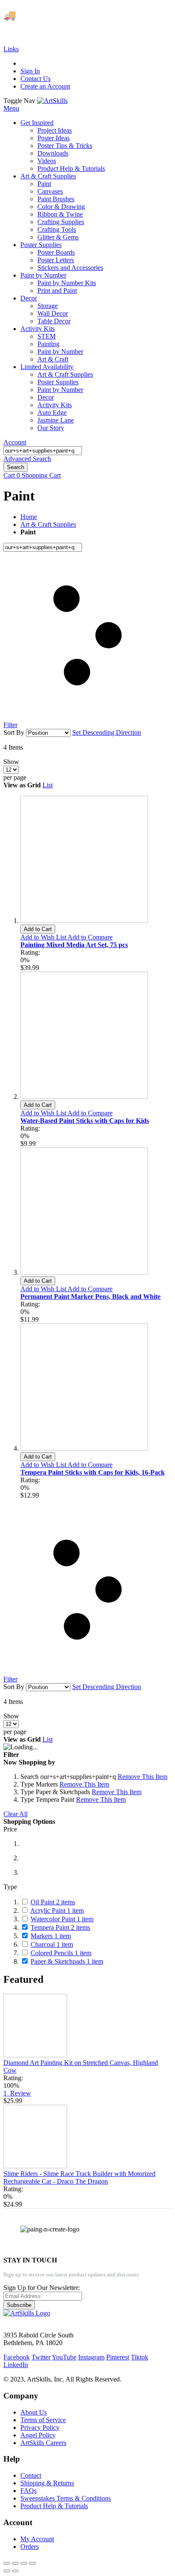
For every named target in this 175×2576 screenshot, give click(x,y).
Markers (51, 1936)
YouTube (64, 2357)
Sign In (30, 71)
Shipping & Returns (47, 2483)
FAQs (28, 2491)
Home (29, 517)
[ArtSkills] (52, 101)
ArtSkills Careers (43, 2443)
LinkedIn (16, 2365)
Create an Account (45, 86)
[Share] (15, 2563)
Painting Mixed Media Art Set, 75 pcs (74, 945)
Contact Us (35, 79)
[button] (44, 937)
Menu (11, 108)
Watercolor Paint (62, 1919)
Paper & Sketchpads (67, 1961)
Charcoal (52, 1944)
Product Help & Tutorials (54, 2506)
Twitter (41, 2357)
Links (11, 49)
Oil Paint (53, 1902)
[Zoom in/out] (32, 2563)
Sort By (14, 732)
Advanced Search (27, 459)
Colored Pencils (61, 1953)
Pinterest (118, 2357)
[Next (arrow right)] (15, 2571)
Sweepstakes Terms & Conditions (66, 2498)
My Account (37, 2539)
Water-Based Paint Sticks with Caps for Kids (85, 1121)
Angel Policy (38, 2435)
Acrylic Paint (57, 1910)
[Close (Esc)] (7, 2563)
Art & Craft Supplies (48, 524)
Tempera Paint (60, 1927)
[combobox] (43, 451)
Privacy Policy (40, 2427)
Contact (31, 2475)
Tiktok (140, 2357)
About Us (34, 2412)
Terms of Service (43, 2420)
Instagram (91, 2357)
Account (15, 442)
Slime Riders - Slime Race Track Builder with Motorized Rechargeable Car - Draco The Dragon (79, 2177)
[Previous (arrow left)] (7, 2571)
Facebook (17, 2357)
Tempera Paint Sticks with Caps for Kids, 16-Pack (93, 1472)
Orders (30, 2547)
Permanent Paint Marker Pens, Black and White (90, 1296)
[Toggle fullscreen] (24, 2563)
